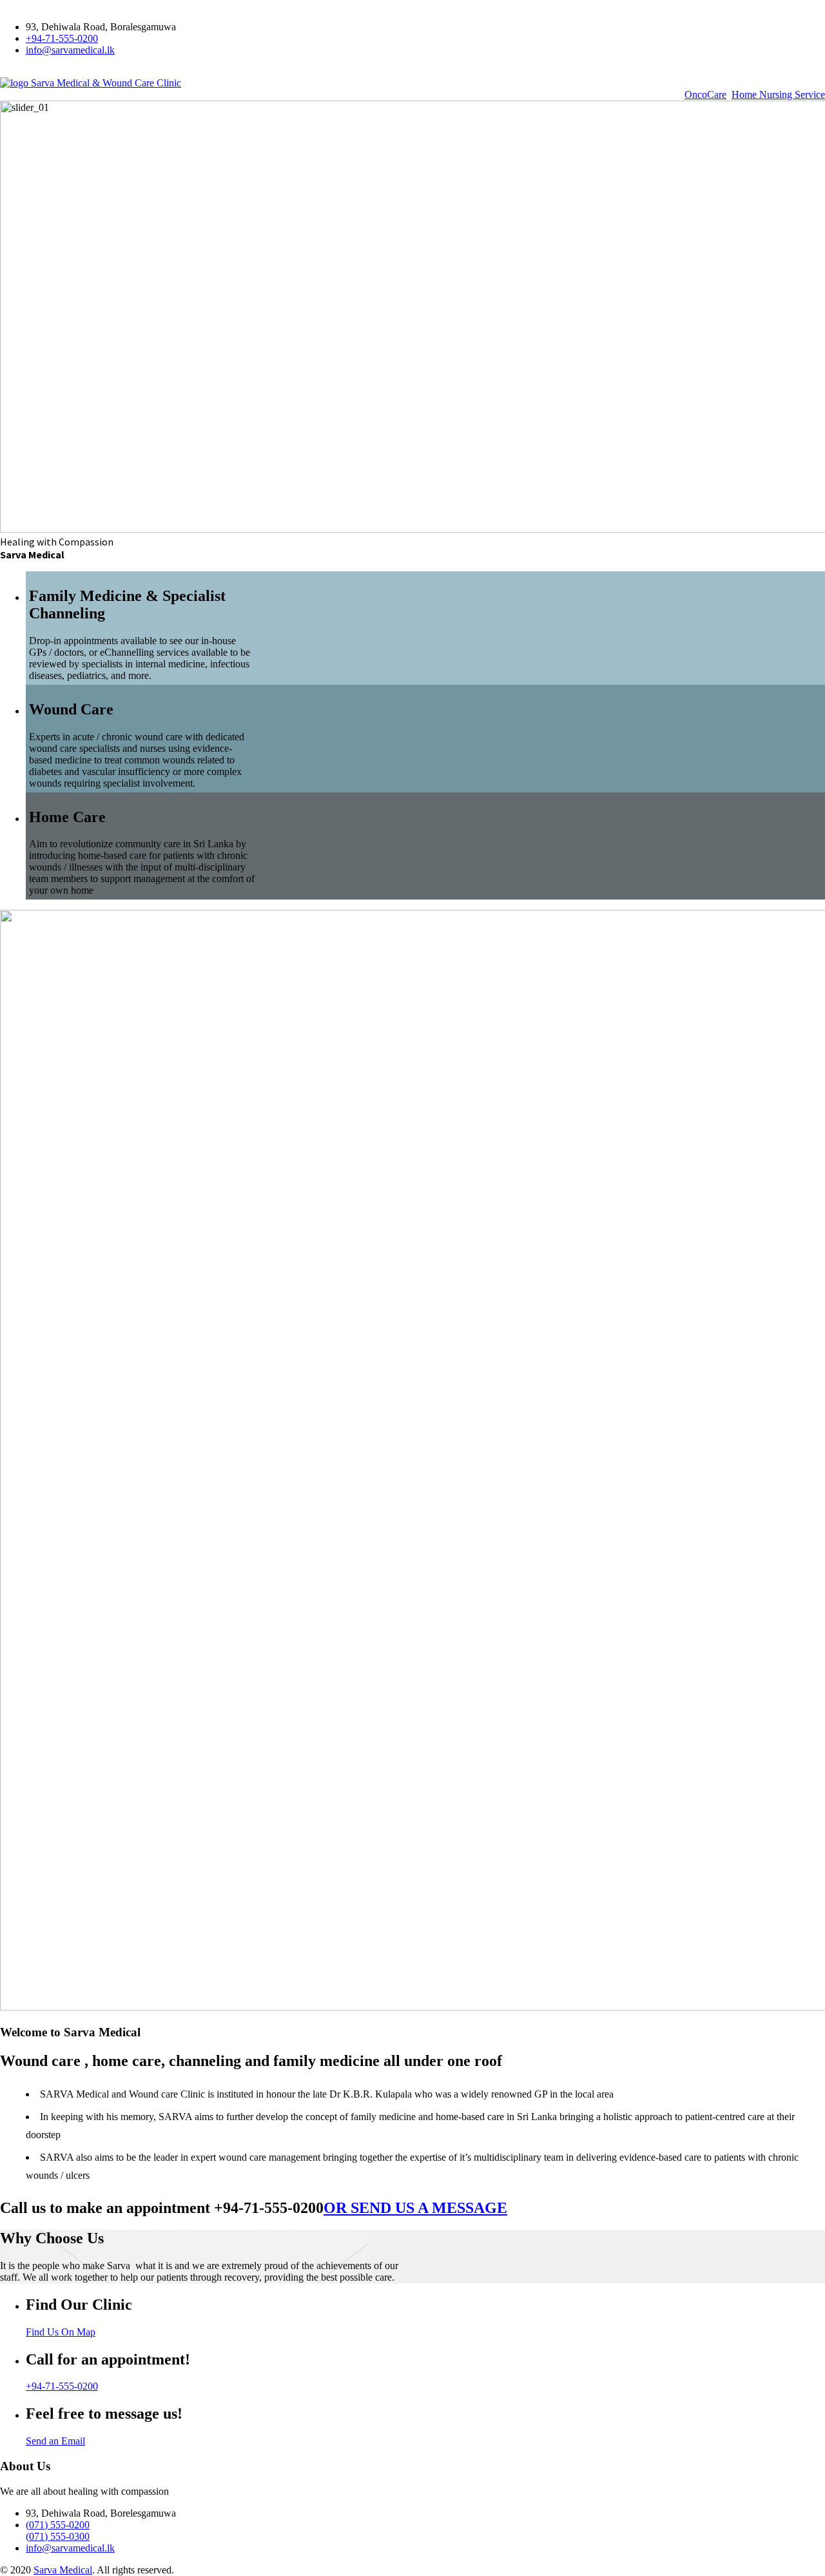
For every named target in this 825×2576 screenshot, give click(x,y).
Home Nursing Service (778, 94)
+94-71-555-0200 (62, 38)
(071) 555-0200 (58, 2525)
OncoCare (705, 94)
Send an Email (55, 2441)
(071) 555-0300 (58, 2536)
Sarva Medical (63, 2570)
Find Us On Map (61, 2332)
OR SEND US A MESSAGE (415, 2208)
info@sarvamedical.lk (70, 50)
